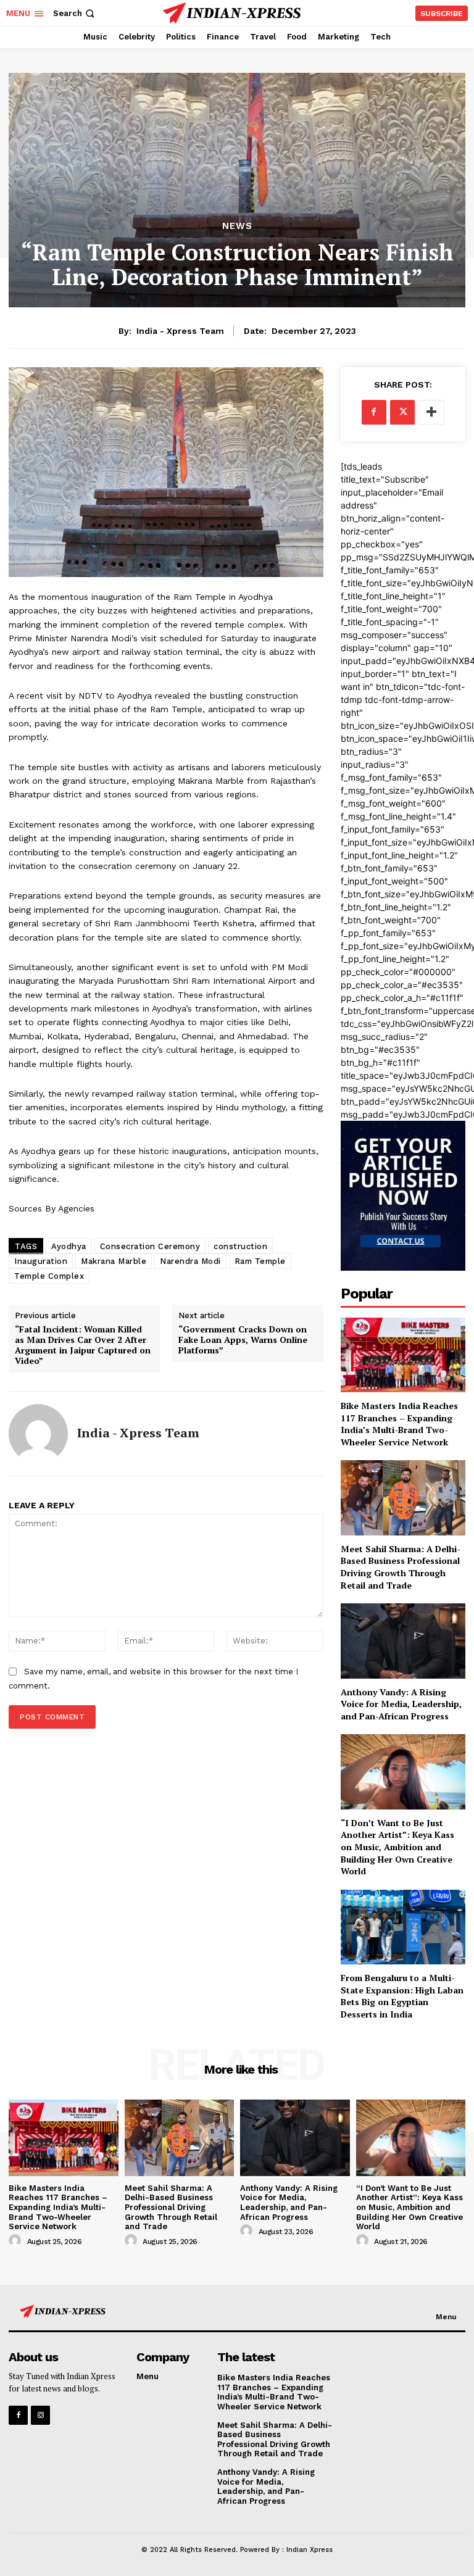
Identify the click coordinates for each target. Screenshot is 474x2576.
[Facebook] (374, 412)
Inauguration (41, 1261)
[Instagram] (40, 2415)
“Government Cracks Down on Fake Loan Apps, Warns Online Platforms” (243, 1340)
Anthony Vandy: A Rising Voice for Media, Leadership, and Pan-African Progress (401, 1704)
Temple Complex (49, 1276)
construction (240, 1246)
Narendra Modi (190, 1261)
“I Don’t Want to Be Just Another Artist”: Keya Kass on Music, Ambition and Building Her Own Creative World (397, 1847)
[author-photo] (17, 2241)
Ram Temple (260, 1261)
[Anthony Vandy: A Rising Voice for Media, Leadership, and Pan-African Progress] (403, 1641)
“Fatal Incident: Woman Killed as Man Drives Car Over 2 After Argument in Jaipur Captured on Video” (83, 1345)
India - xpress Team (180, 331)
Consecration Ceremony (150, 1246)
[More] (431, 412)
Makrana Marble (114, 1261)
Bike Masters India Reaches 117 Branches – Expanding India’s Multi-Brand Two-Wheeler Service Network (399, 1424)
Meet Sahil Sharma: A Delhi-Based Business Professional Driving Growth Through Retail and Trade (401, 1567)
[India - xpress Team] (38, 1434)
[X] (402, 412)
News (237, 226)
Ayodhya (69, 1246)
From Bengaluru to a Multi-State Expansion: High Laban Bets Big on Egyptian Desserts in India (402, 1996)
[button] (75, 13)
